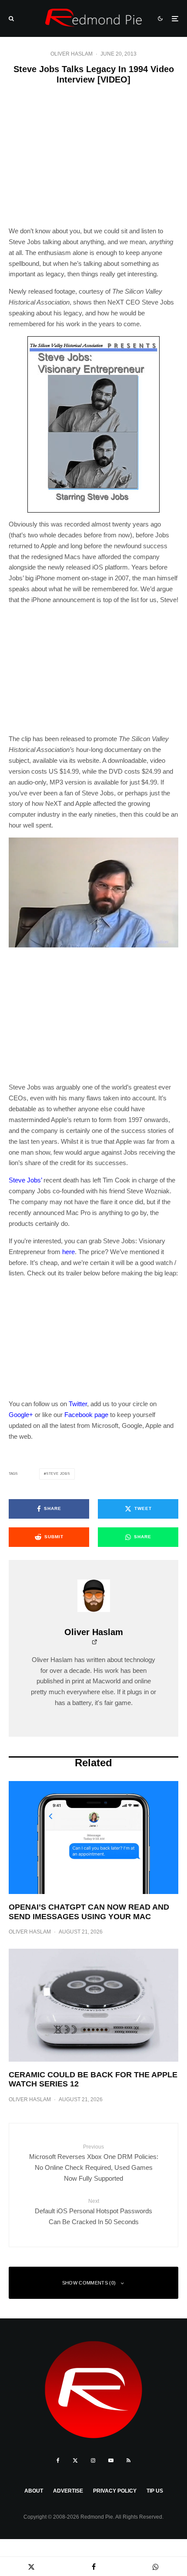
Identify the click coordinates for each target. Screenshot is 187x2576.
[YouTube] (111, 2460)
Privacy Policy (115, 2491)
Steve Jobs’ (25, 1180)
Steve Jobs (58, 1474)
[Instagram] (93, 2460)
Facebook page (86, 1415)
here (68, 1252)
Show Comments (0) (89, 2283)
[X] (75, 2460)
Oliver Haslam (72, 54)
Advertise (68, 2491)
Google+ (21, 1415)
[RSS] (129, 2460)
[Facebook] (58, 2460)
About (34, 2491)
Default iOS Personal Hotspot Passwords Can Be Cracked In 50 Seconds (93, 2212)
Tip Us (155, 2491)
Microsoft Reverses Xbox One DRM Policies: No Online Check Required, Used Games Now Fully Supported (94, 2163)
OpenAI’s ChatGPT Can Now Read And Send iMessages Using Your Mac (89, 1912)
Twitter (78, 1404)
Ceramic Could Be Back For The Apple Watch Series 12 (93, 2079)
